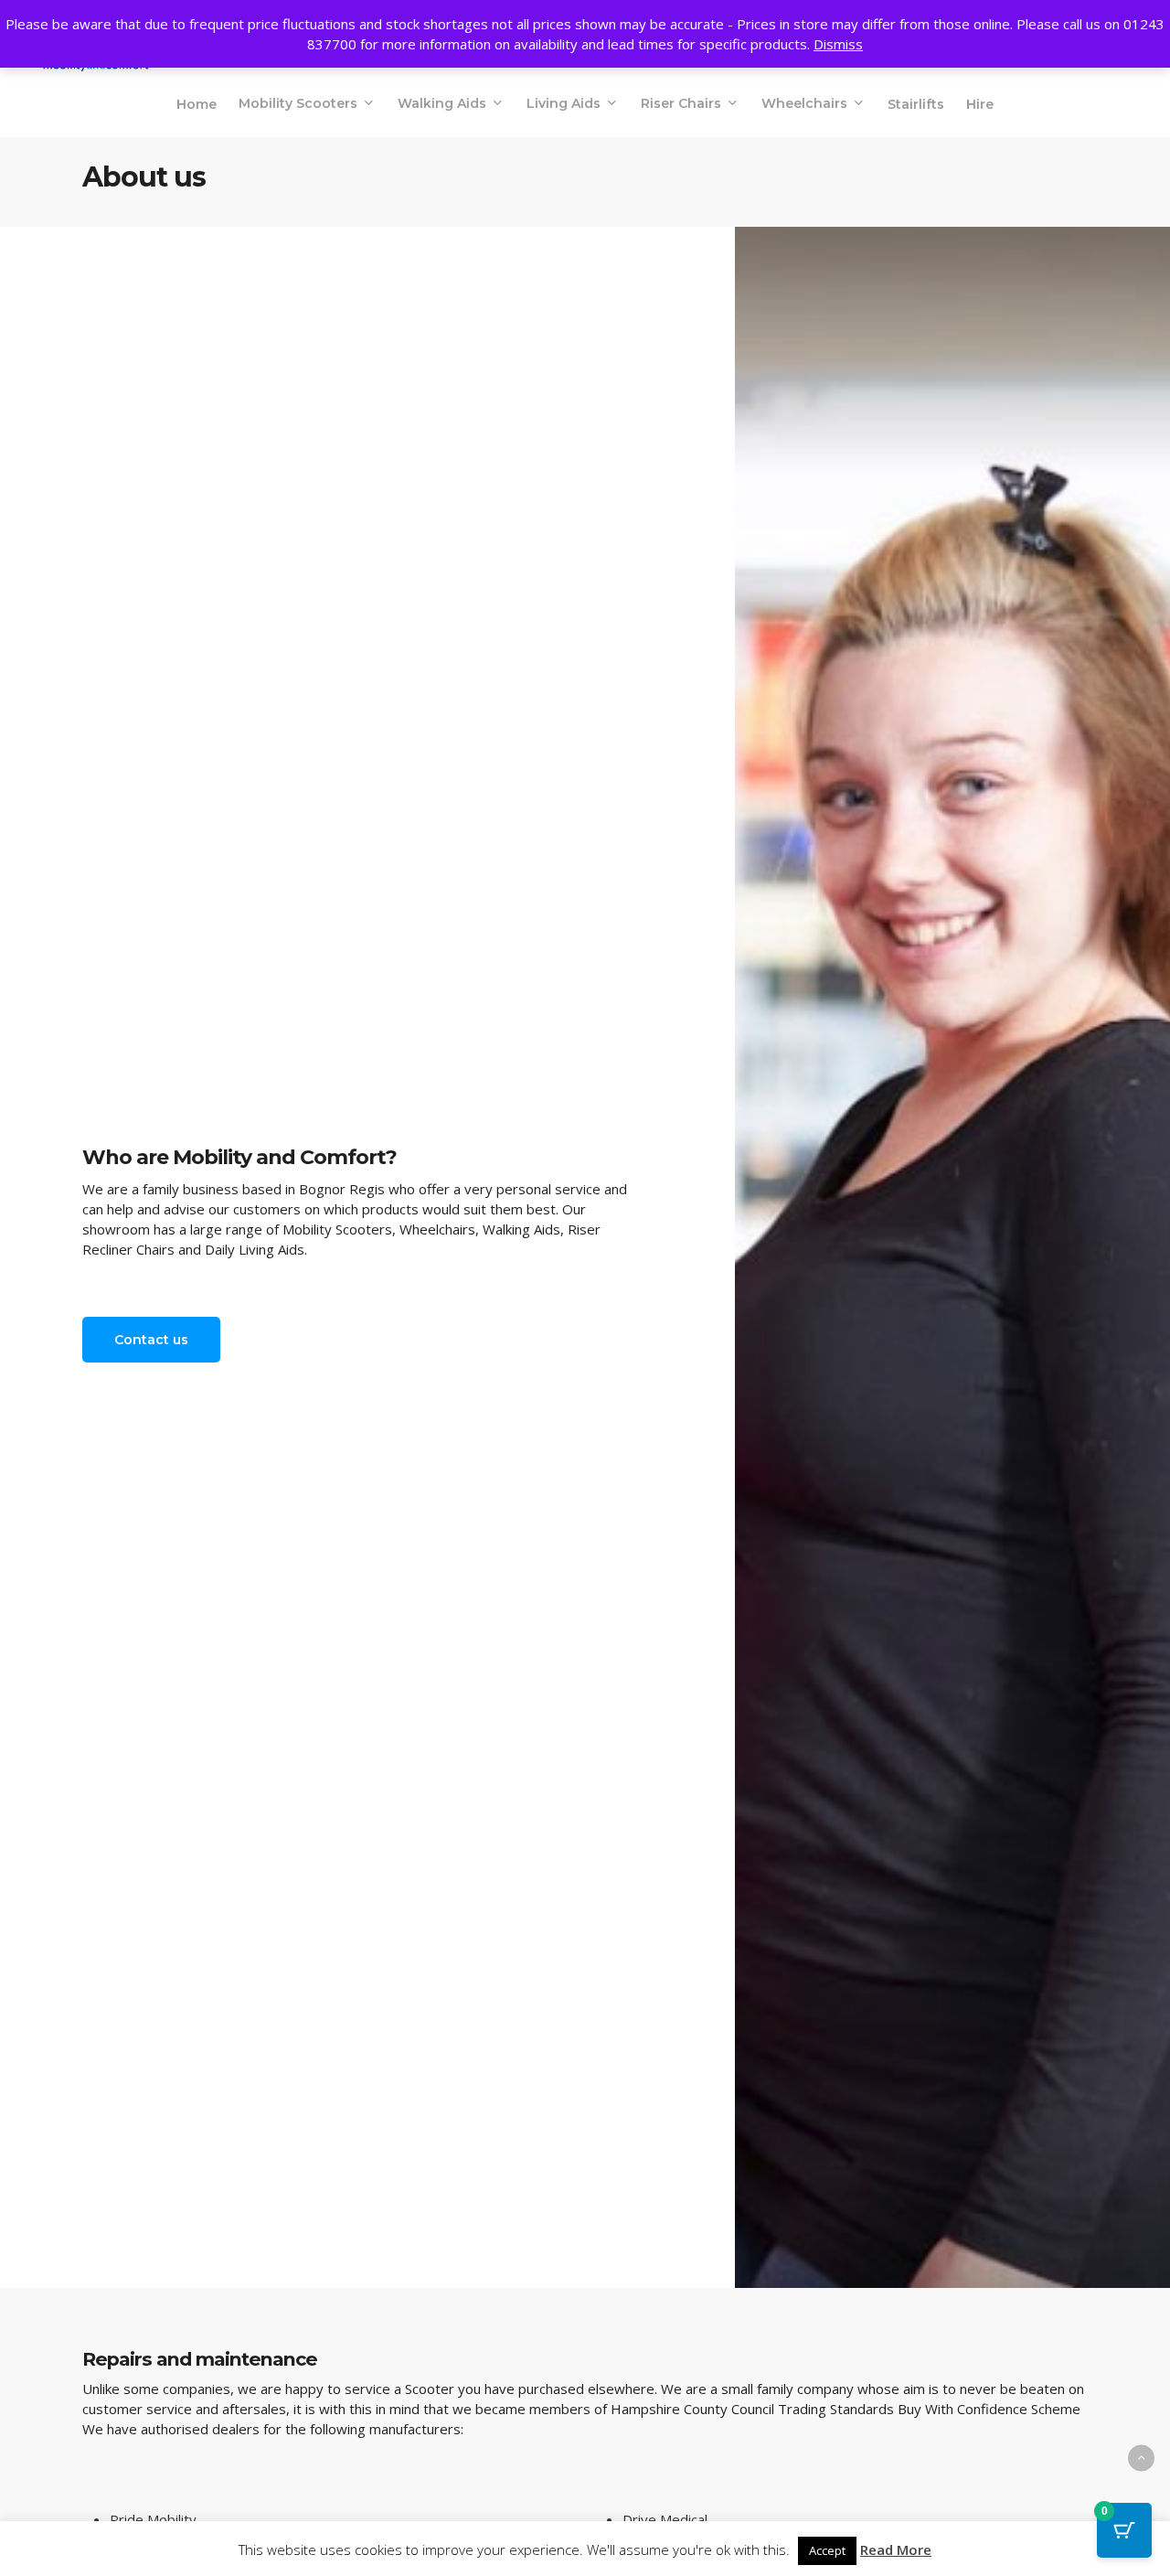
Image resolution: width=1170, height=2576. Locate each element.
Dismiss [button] (838, 44)
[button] (151, 1340)
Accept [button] (827, 2550)
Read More (896, 2549)
